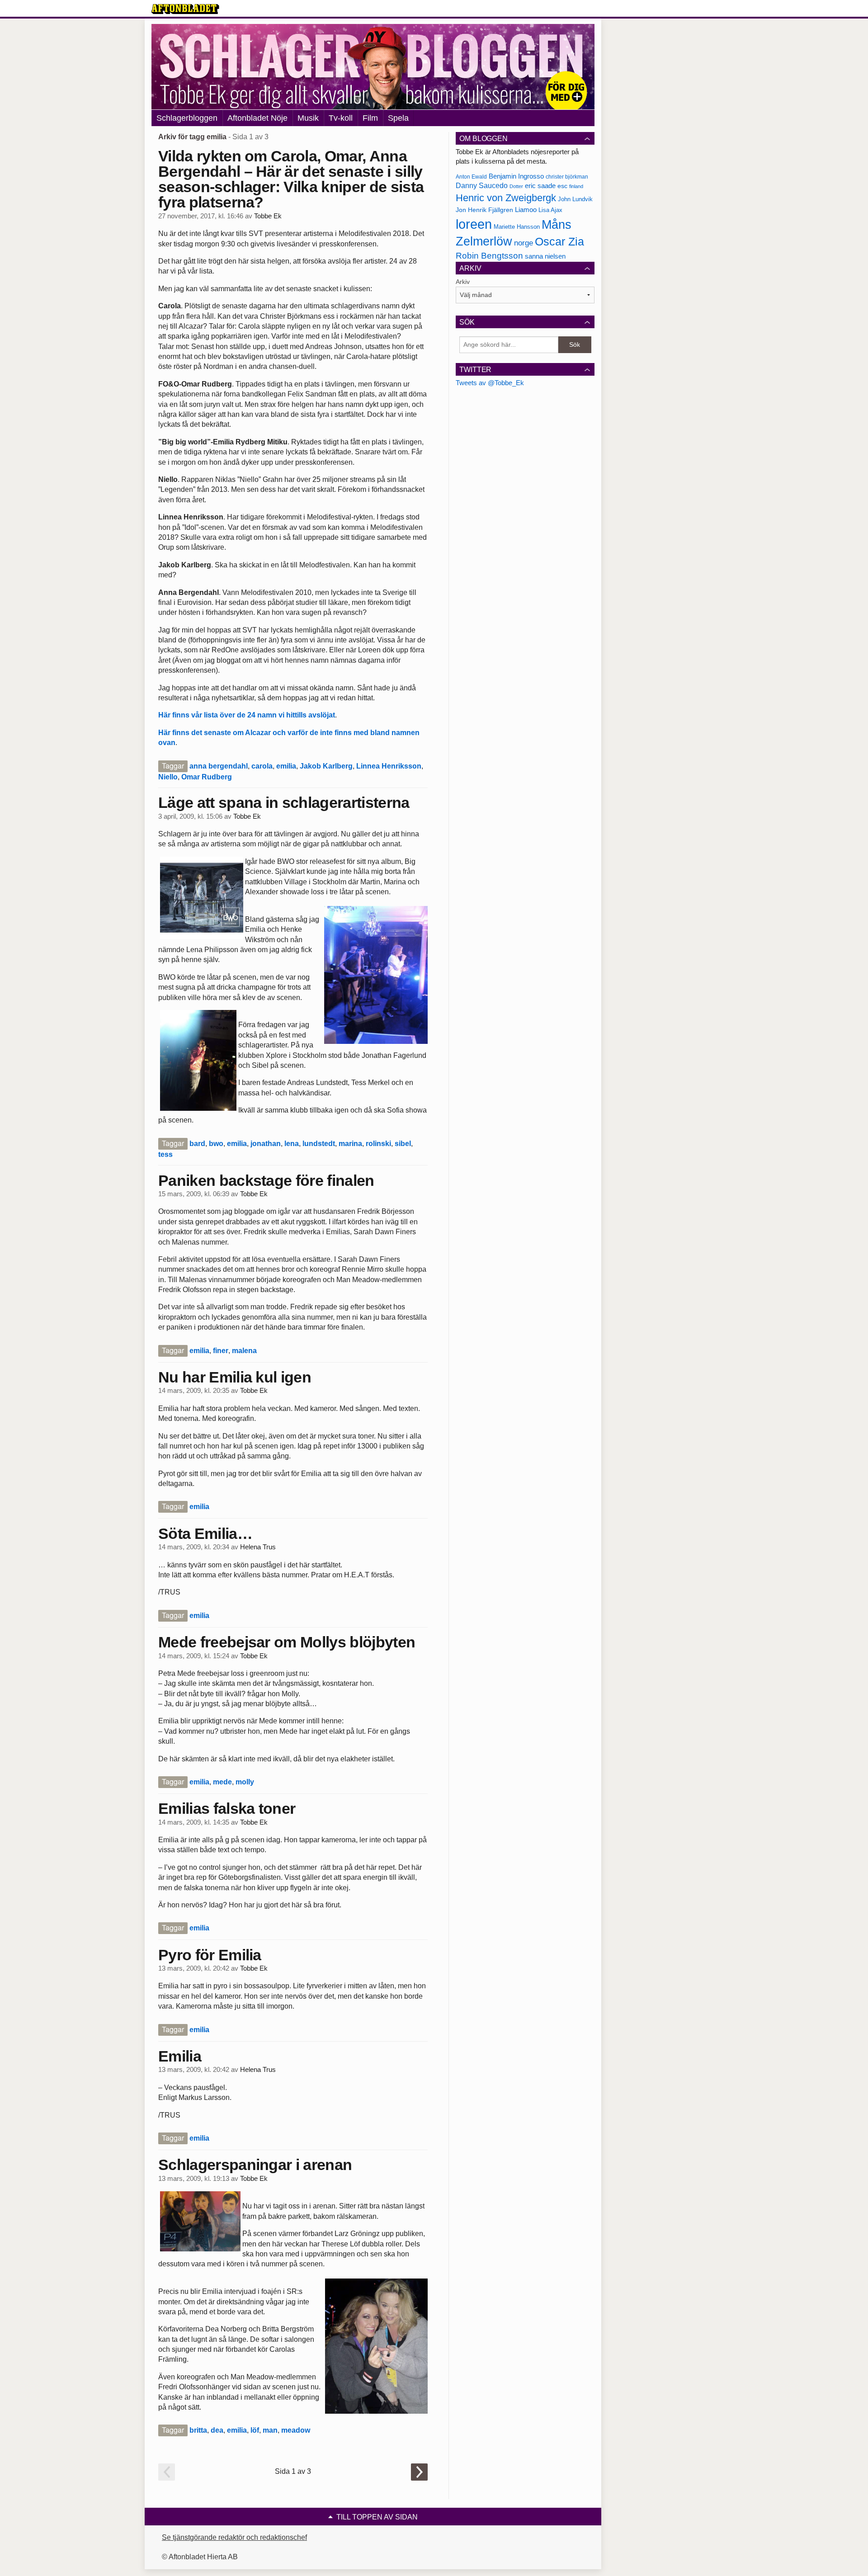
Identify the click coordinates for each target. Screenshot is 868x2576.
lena (292, 1144)
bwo (216, 1144)
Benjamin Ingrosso (516, 176)
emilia (286, 766)
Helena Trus (258, 1547)
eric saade (540, 186)
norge (524, 243)
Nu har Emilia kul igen (235, 1377)
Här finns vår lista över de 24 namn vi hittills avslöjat (247, 715)
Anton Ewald (471, 177)
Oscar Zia (559, 242)
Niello (168, 777)
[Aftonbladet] (185, 9)
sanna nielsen (545, 256)
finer (221, 1351)
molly (245, 1782)
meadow (296, 2430)
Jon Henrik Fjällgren (484, 210)
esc (562, 186)
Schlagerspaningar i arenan (255, 2165)
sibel (403, 1144)
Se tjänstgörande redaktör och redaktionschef (234, 2537)
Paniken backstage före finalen (266, 1180)
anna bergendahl (219, 766)
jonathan (266, 1144)
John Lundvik (575, 199)
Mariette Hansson (517, 227)
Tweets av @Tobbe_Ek (490, 383)
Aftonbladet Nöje (257, 118)
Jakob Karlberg (326, 766)
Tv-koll (341, 118)
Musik (308, 118)
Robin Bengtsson (489, 256)
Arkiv (463, 282)
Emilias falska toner (227, 1808)
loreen (474, 224)
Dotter (516, 186)
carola (262, 766)
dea (217, 2430)
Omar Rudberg (207, 777)
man (270, 2430)
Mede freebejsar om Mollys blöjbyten (287, 1642)
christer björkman (567, 177)
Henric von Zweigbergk (506, 198)
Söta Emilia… (205, 1533)
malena (244, 1351)
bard (197, 1144)
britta (198, 2430)
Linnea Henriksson (389, 766)
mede (222, 1782)
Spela (398, 118)
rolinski (378, 1144)
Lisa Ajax (550, 210)
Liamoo (526, 210)
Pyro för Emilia (210, 1955)
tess (165, 1154)
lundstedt (319, 1144)
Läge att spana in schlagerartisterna (284, 802)
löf (255, 2430)
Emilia (180, 2056)
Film (370, 118)
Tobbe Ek (268, 216)
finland (576, 186)
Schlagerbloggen (187, 118)
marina (350, 1144)
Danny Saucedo (482, 186)
